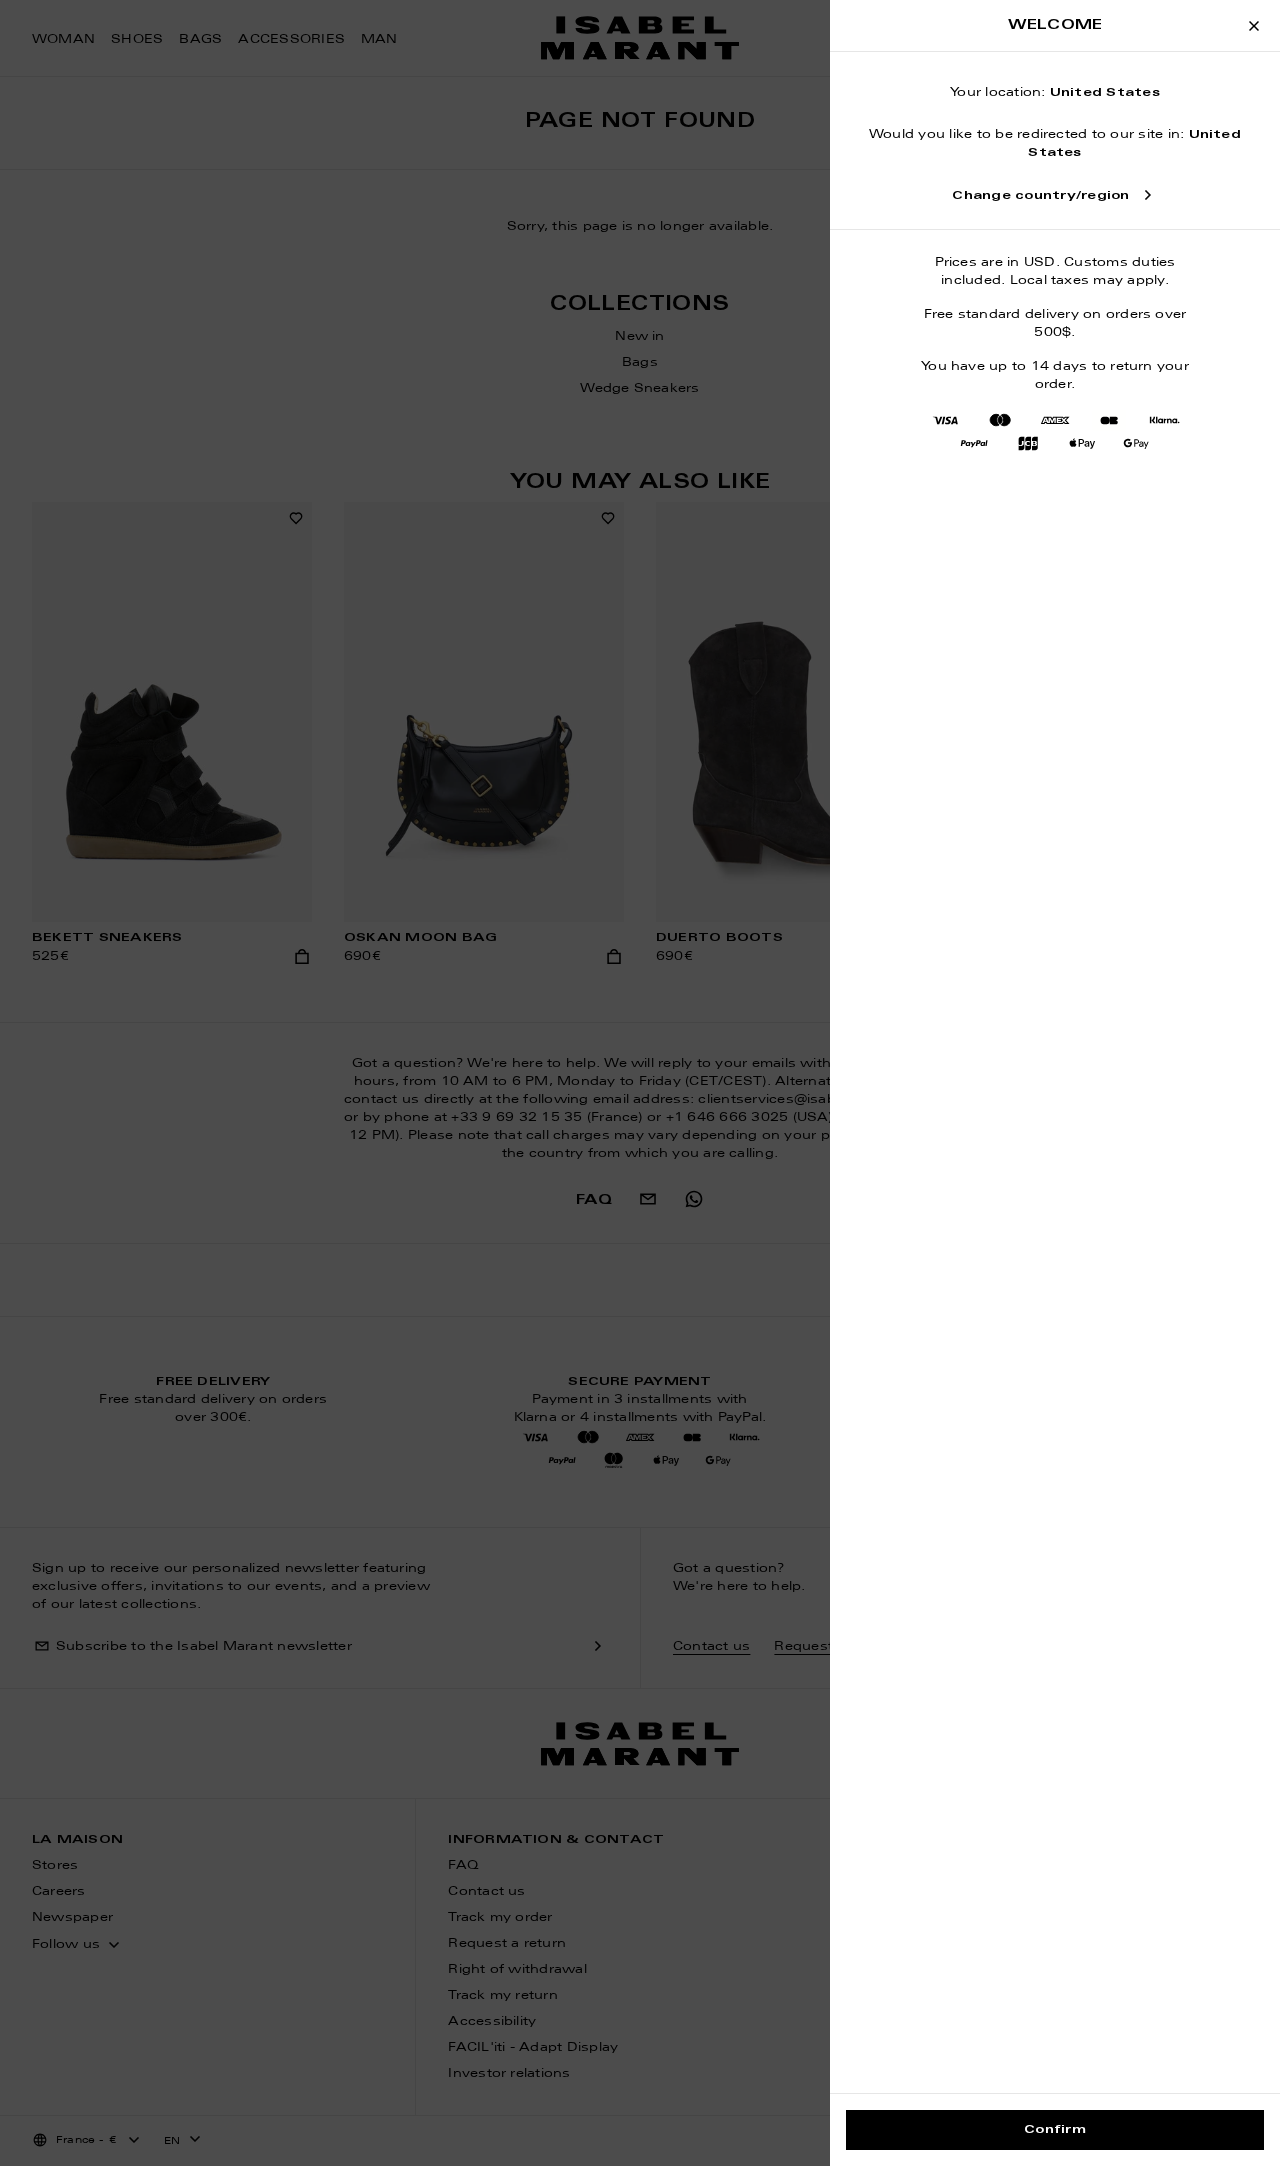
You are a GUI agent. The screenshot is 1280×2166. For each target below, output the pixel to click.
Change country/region (1040, 196)
